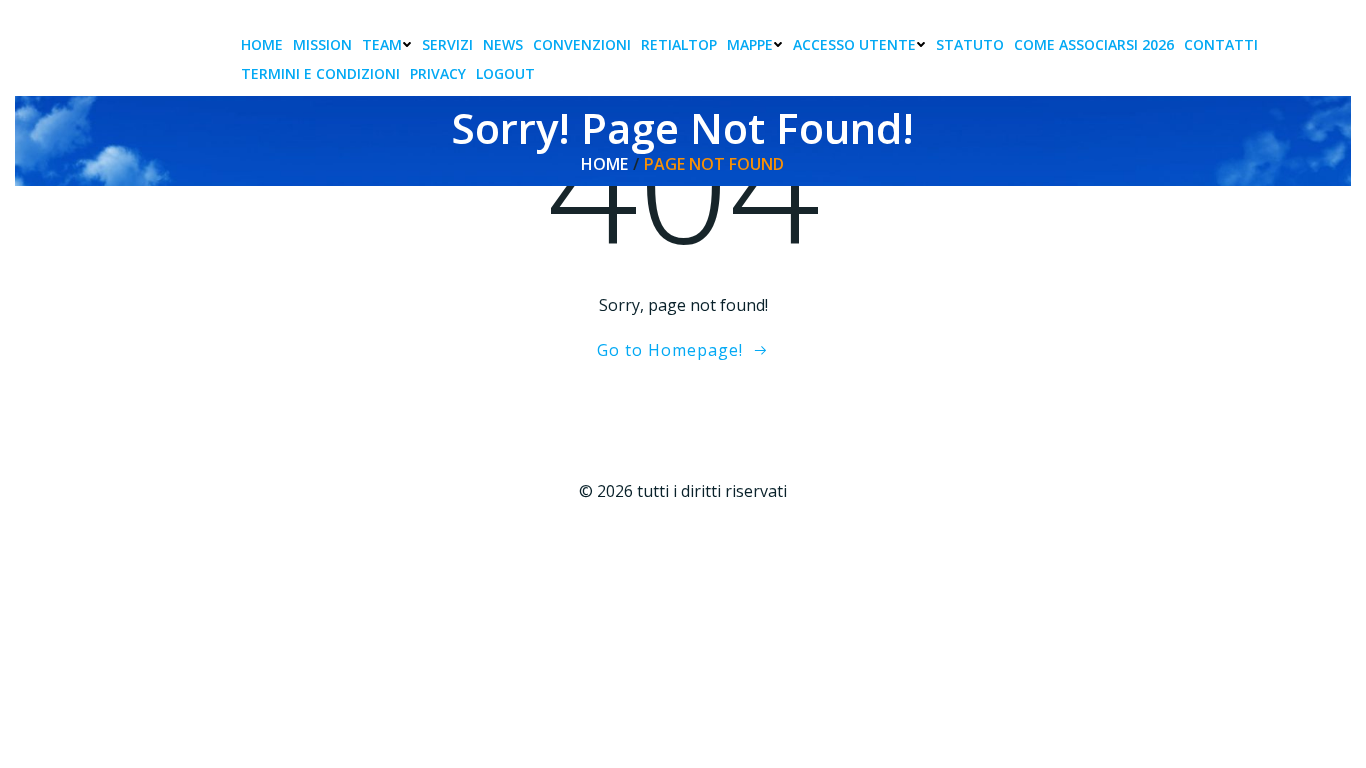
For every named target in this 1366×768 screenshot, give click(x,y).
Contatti (1221, 44)
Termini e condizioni (320, 73)
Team (382, 44)
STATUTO (970, 44)
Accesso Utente (854, 44)
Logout (505, 73)
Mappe (750, 44)
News (503, 44)
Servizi (447, 44)
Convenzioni (582, 44)
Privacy (438, 73)
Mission (322, 44)
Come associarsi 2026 (1094, 44)
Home (262, 44)
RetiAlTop (679, 44)
